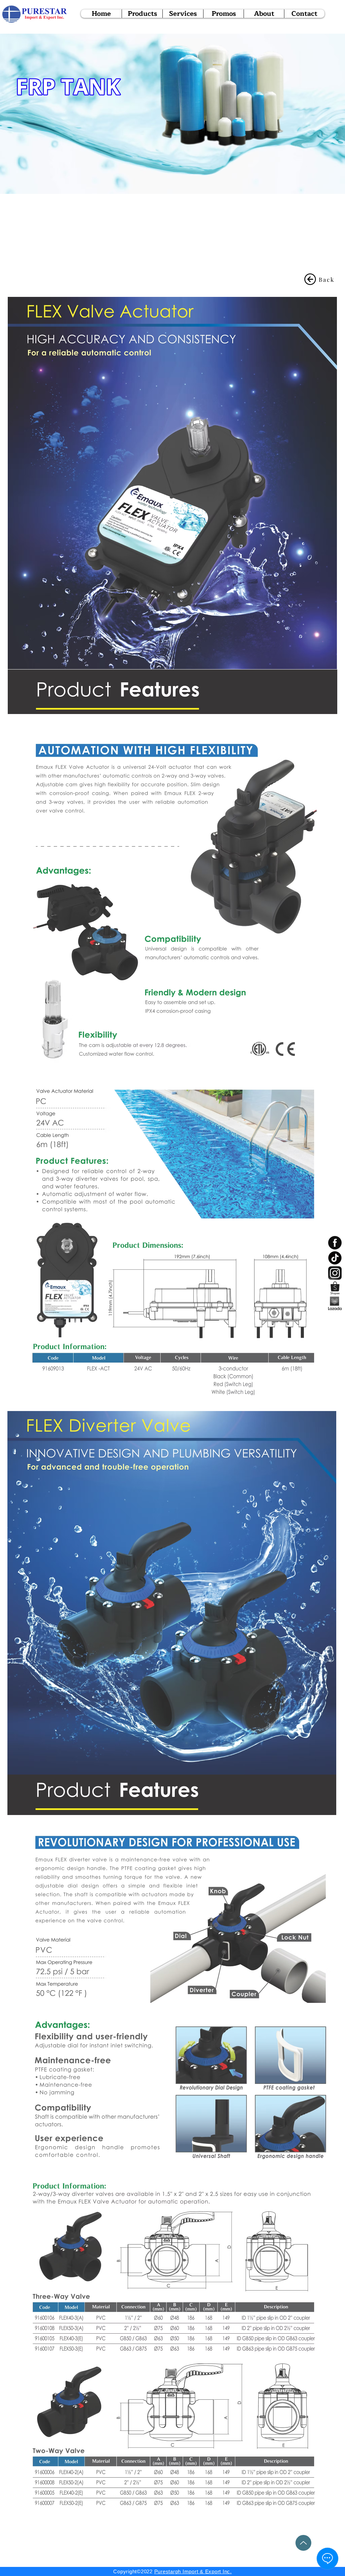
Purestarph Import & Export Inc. (193, 2571)
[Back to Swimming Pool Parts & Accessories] (310, 279)
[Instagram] (335, 1273)
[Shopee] (335, 1288)
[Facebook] (335, 1243)
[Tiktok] (335, 1258)
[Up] (303, 2543)
